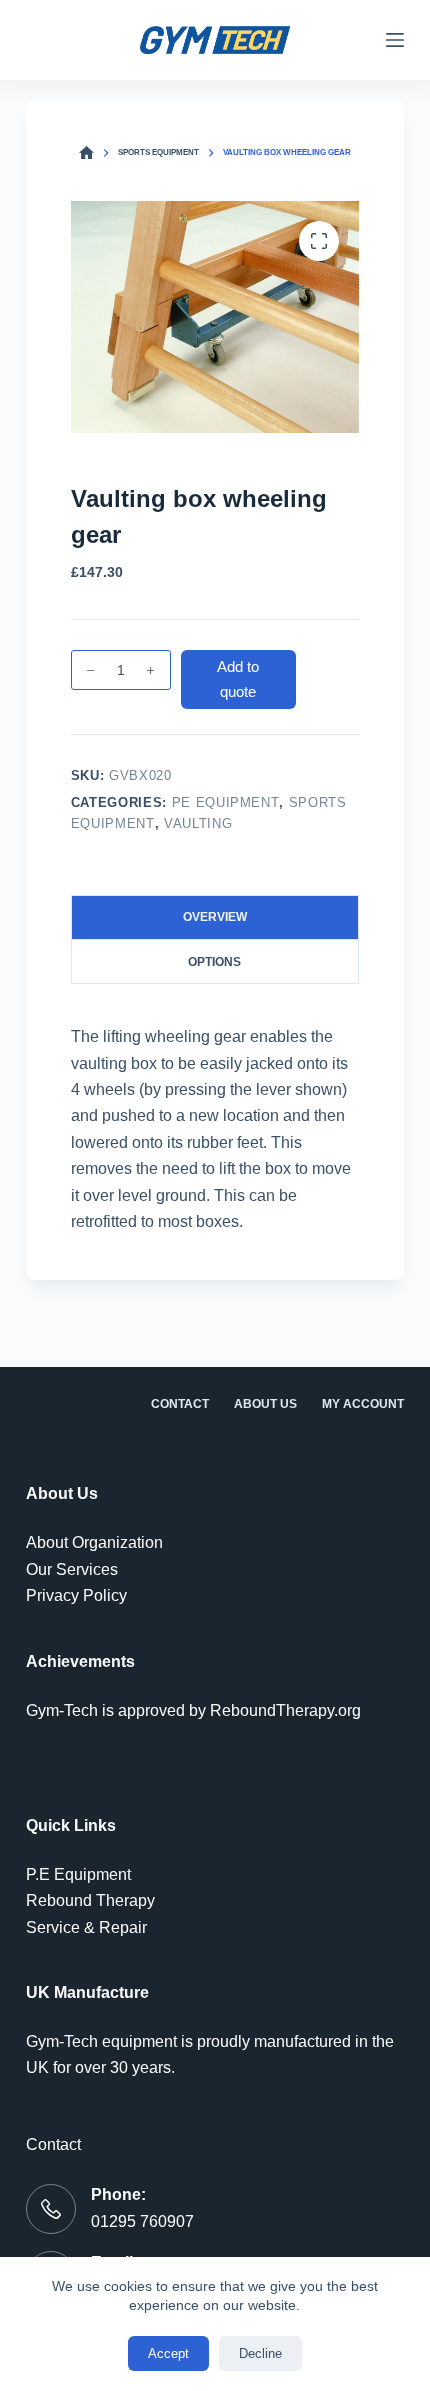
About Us (265, 1404)
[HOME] (86, 153)
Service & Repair (86, 1927)
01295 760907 (142, 2221)
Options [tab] (214, 962)
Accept (168, 2353)
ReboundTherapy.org (285, 1710)
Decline (260, 2353)
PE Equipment (226, 802)
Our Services (72, 1569)
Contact (180, 1404)
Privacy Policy (76, 1595)
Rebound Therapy (90, 1900)
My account (363, 1404)
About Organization (94, 1542)
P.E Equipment (78, 1874)
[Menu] (395, 40)
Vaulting (198, 823)
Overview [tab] (215, 917)
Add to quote (238, 679)
